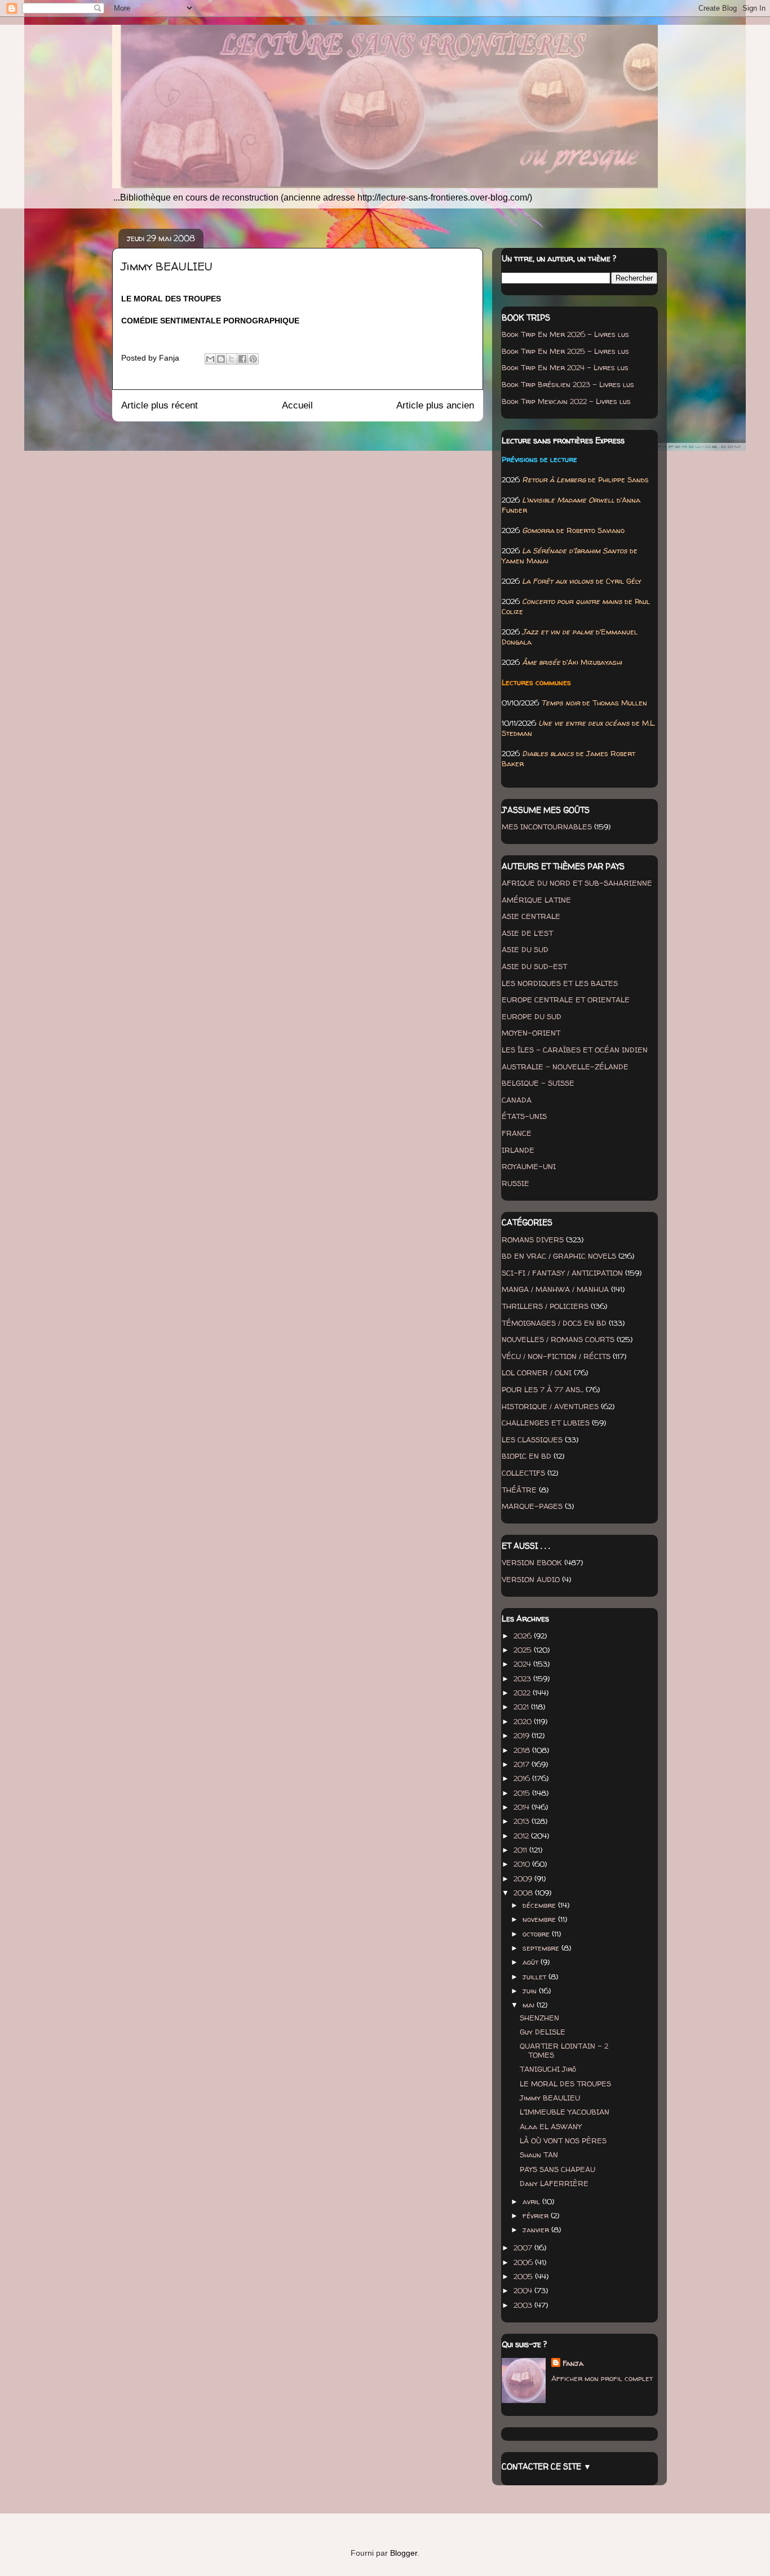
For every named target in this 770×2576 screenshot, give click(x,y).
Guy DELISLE (543, 2032)
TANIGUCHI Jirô (548, 2069)
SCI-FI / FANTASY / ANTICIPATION (562, 1273)
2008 (524, 1893)
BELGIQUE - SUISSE (538, 1083)
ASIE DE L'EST (527, 933)
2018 (523, 1750)
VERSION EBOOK (532, 1562)
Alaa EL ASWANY (551, 2126)
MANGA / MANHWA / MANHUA (555, 1289)
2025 (524, 1650)
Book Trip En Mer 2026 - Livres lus (565, 334)
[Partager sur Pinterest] (253, 359)
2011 (521, 1850)
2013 (523, 1821)
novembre (540, 1919)
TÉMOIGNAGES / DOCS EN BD (554, 1323)
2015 (523, 1793)
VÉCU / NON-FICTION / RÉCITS (556, 1356)
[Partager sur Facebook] (242, 359)
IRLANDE (518, 1150)
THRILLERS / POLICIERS (545, 1306)
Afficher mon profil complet (602, 2378)
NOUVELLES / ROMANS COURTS (558, 1339)
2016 (523, 1778)
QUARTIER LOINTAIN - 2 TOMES (564, 2050)
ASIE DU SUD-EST (534, 966)
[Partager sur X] (232, 359)
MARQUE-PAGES (532, 1506)
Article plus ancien (435, 405)
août (532, 1962)
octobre (537, 1934)
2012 (522, 1836)
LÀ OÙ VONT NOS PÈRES (563, 2140)
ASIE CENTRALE (531, 916)
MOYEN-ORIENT (531, 1033)
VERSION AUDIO (531, 1579)
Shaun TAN (539, 2155)
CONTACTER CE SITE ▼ (546, 2466)
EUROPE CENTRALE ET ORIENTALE (566, 1000)
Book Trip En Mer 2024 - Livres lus (565, 367)
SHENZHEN (539, 2018)
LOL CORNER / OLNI (537, 1373)
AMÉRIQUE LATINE (536, 900)
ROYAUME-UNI (529, 1166)
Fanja (573, 2363)
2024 (523, 1664)
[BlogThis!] (221, 359)
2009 (524, 1878)
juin (531, 1991)
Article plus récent (160, 405)
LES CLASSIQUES (532, 1440)
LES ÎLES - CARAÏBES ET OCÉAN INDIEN (575, 1050)
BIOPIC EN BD (526, 1456)
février (537, 2215)
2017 (523, 1764)
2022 (523, 1693)
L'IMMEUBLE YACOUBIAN (565, 2112)
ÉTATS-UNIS (524, 1116)
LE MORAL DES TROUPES (565, 2084)
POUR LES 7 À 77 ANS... (543, 1389)
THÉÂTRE (519, 1490)
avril (532, 2201)
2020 (524, 1721)
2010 (523, 1864)
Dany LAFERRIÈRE (554, 2183)
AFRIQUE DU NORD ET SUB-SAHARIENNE (577, 883)
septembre (542, 1948)
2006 (524, 2262)
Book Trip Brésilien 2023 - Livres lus (568, 384)
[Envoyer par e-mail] (210, 359)
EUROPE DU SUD (532, 1016)
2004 (524, 2290)
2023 (523, 1678)
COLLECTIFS (523, 1473)
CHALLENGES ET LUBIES (546, 1423)
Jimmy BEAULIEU (550, 2098)
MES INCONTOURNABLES (547, 827)
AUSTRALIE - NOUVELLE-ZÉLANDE (565, 1067)
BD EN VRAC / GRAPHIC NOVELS (559, 1256)
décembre (540, 1905)
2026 (524, 1636)
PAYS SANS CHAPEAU (557, 2169)
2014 (523, 1807)
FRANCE (517, 1133)
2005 (524, 2276)
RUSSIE (515, 1183)
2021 (522, 1707)
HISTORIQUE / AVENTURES (550, 1406)
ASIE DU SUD (525, 949)
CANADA (517, 1100)
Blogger (404, 2553)
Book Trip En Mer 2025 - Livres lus (565, 351)
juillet (536, 1977)
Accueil (297, 405)
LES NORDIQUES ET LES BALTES (560, 983)
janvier (537, 2229)
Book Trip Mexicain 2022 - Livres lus (566, 401)
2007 (524, 2248)
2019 (523, 1735)
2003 (524, 2305)
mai (530, 2005)
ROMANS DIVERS (533, 1240)
